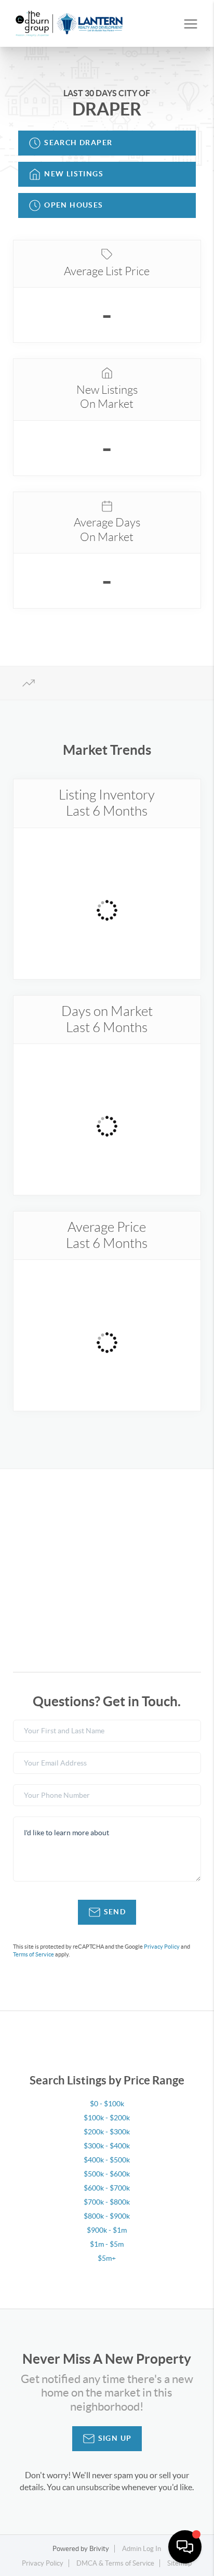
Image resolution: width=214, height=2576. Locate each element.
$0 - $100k (107, 2104)
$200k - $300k (107, 2132)
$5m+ (107, 2258)
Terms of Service (34, 1954)
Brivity (99, 2549)
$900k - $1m (107, 2230)
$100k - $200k (107, 2118)
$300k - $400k (107, 2146)
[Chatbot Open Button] (185, 2547)
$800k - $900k (107, 2216)
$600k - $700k (107, 2188)
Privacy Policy (162, 1947)
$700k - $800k (107, 2202)
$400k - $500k (107, 2160)
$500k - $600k (107, 2174)
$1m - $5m (107, 2244)
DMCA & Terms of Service (115, 2563)
